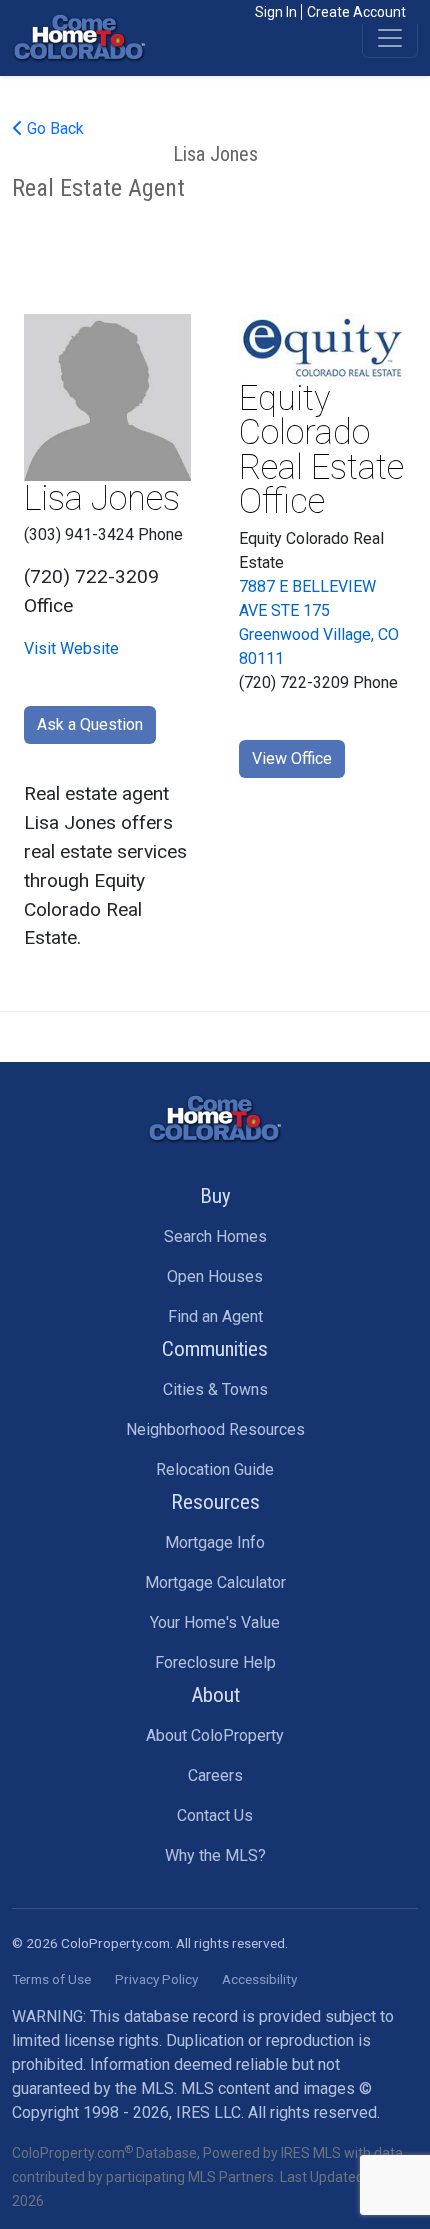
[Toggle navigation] (390, 38)
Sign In (276, 12)
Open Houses (215, 1276)
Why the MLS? (215, 1855)
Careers (215, 1775)
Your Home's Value (215, 1622)
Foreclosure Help (215, 1662)
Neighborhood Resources (215, 1429)
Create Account (356, 12)
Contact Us (215, 1815)
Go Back (53, 128)
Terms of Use (51, 1979)
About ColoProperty (215, 1735)
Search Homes (215, 1236)
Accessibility (259, 1979)
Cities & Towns (215, 1389)
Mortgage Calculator (215, 1582)
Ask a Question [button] (90, 724)
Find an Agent (215, 1316)
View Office (292, 758)
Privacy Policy (156, 1979)
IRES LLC (208, 2112)
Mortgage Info (215, 1542)
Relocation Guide (215, 1469)
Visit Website (71, 648)
